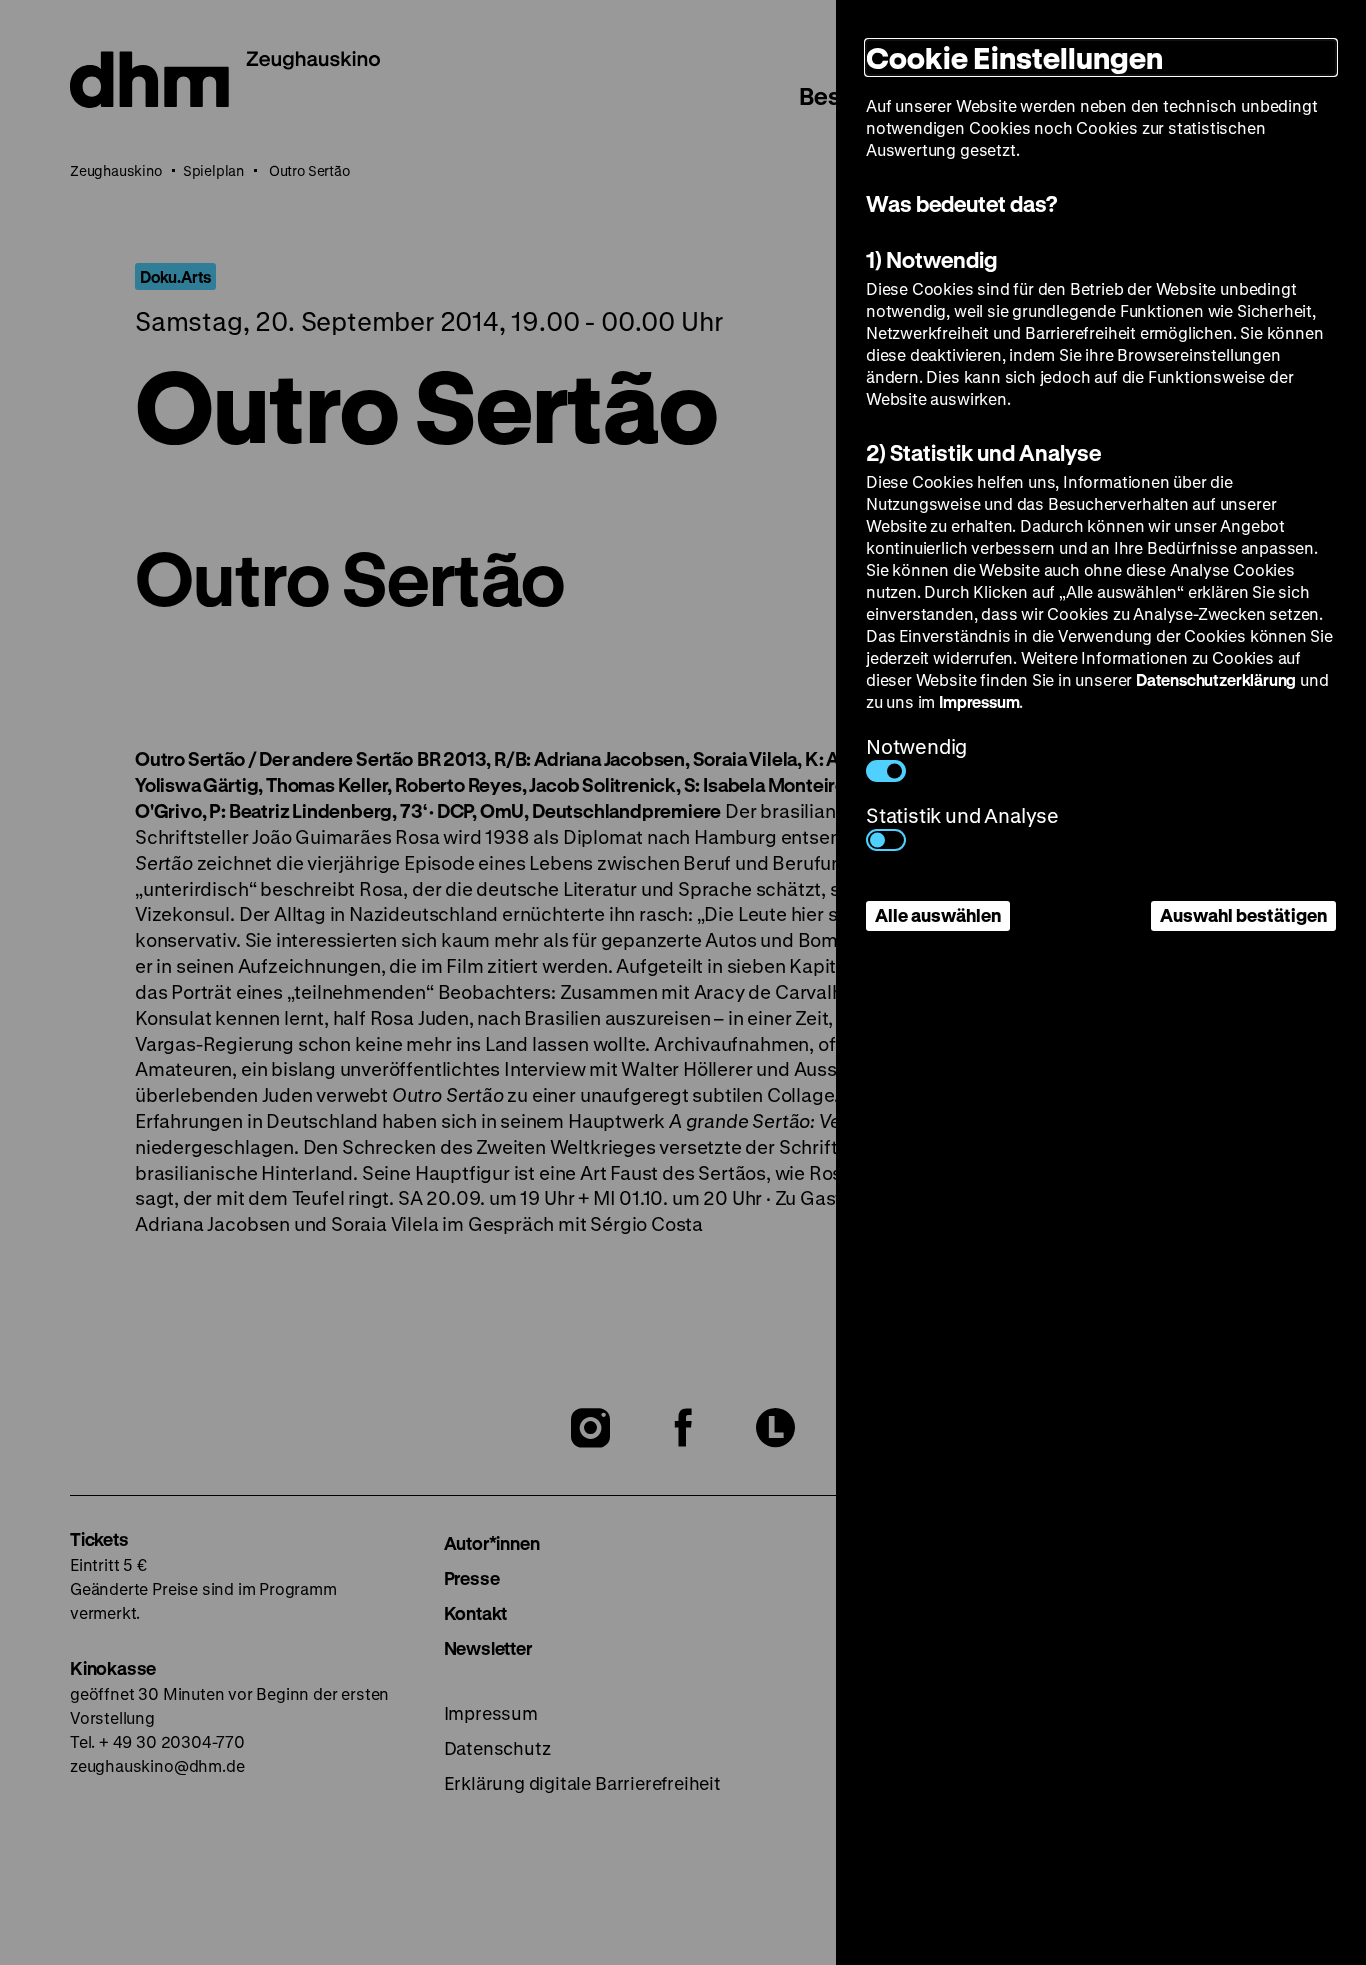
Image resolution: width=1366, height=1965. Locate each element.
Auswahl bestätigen (1243, 915)
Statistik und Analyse (962, 815)
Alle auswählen (938, 915)
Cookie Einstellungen (1014, 57)
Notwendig (916, 746)
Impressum (979, 701)
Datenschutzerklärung (1216, 679)
